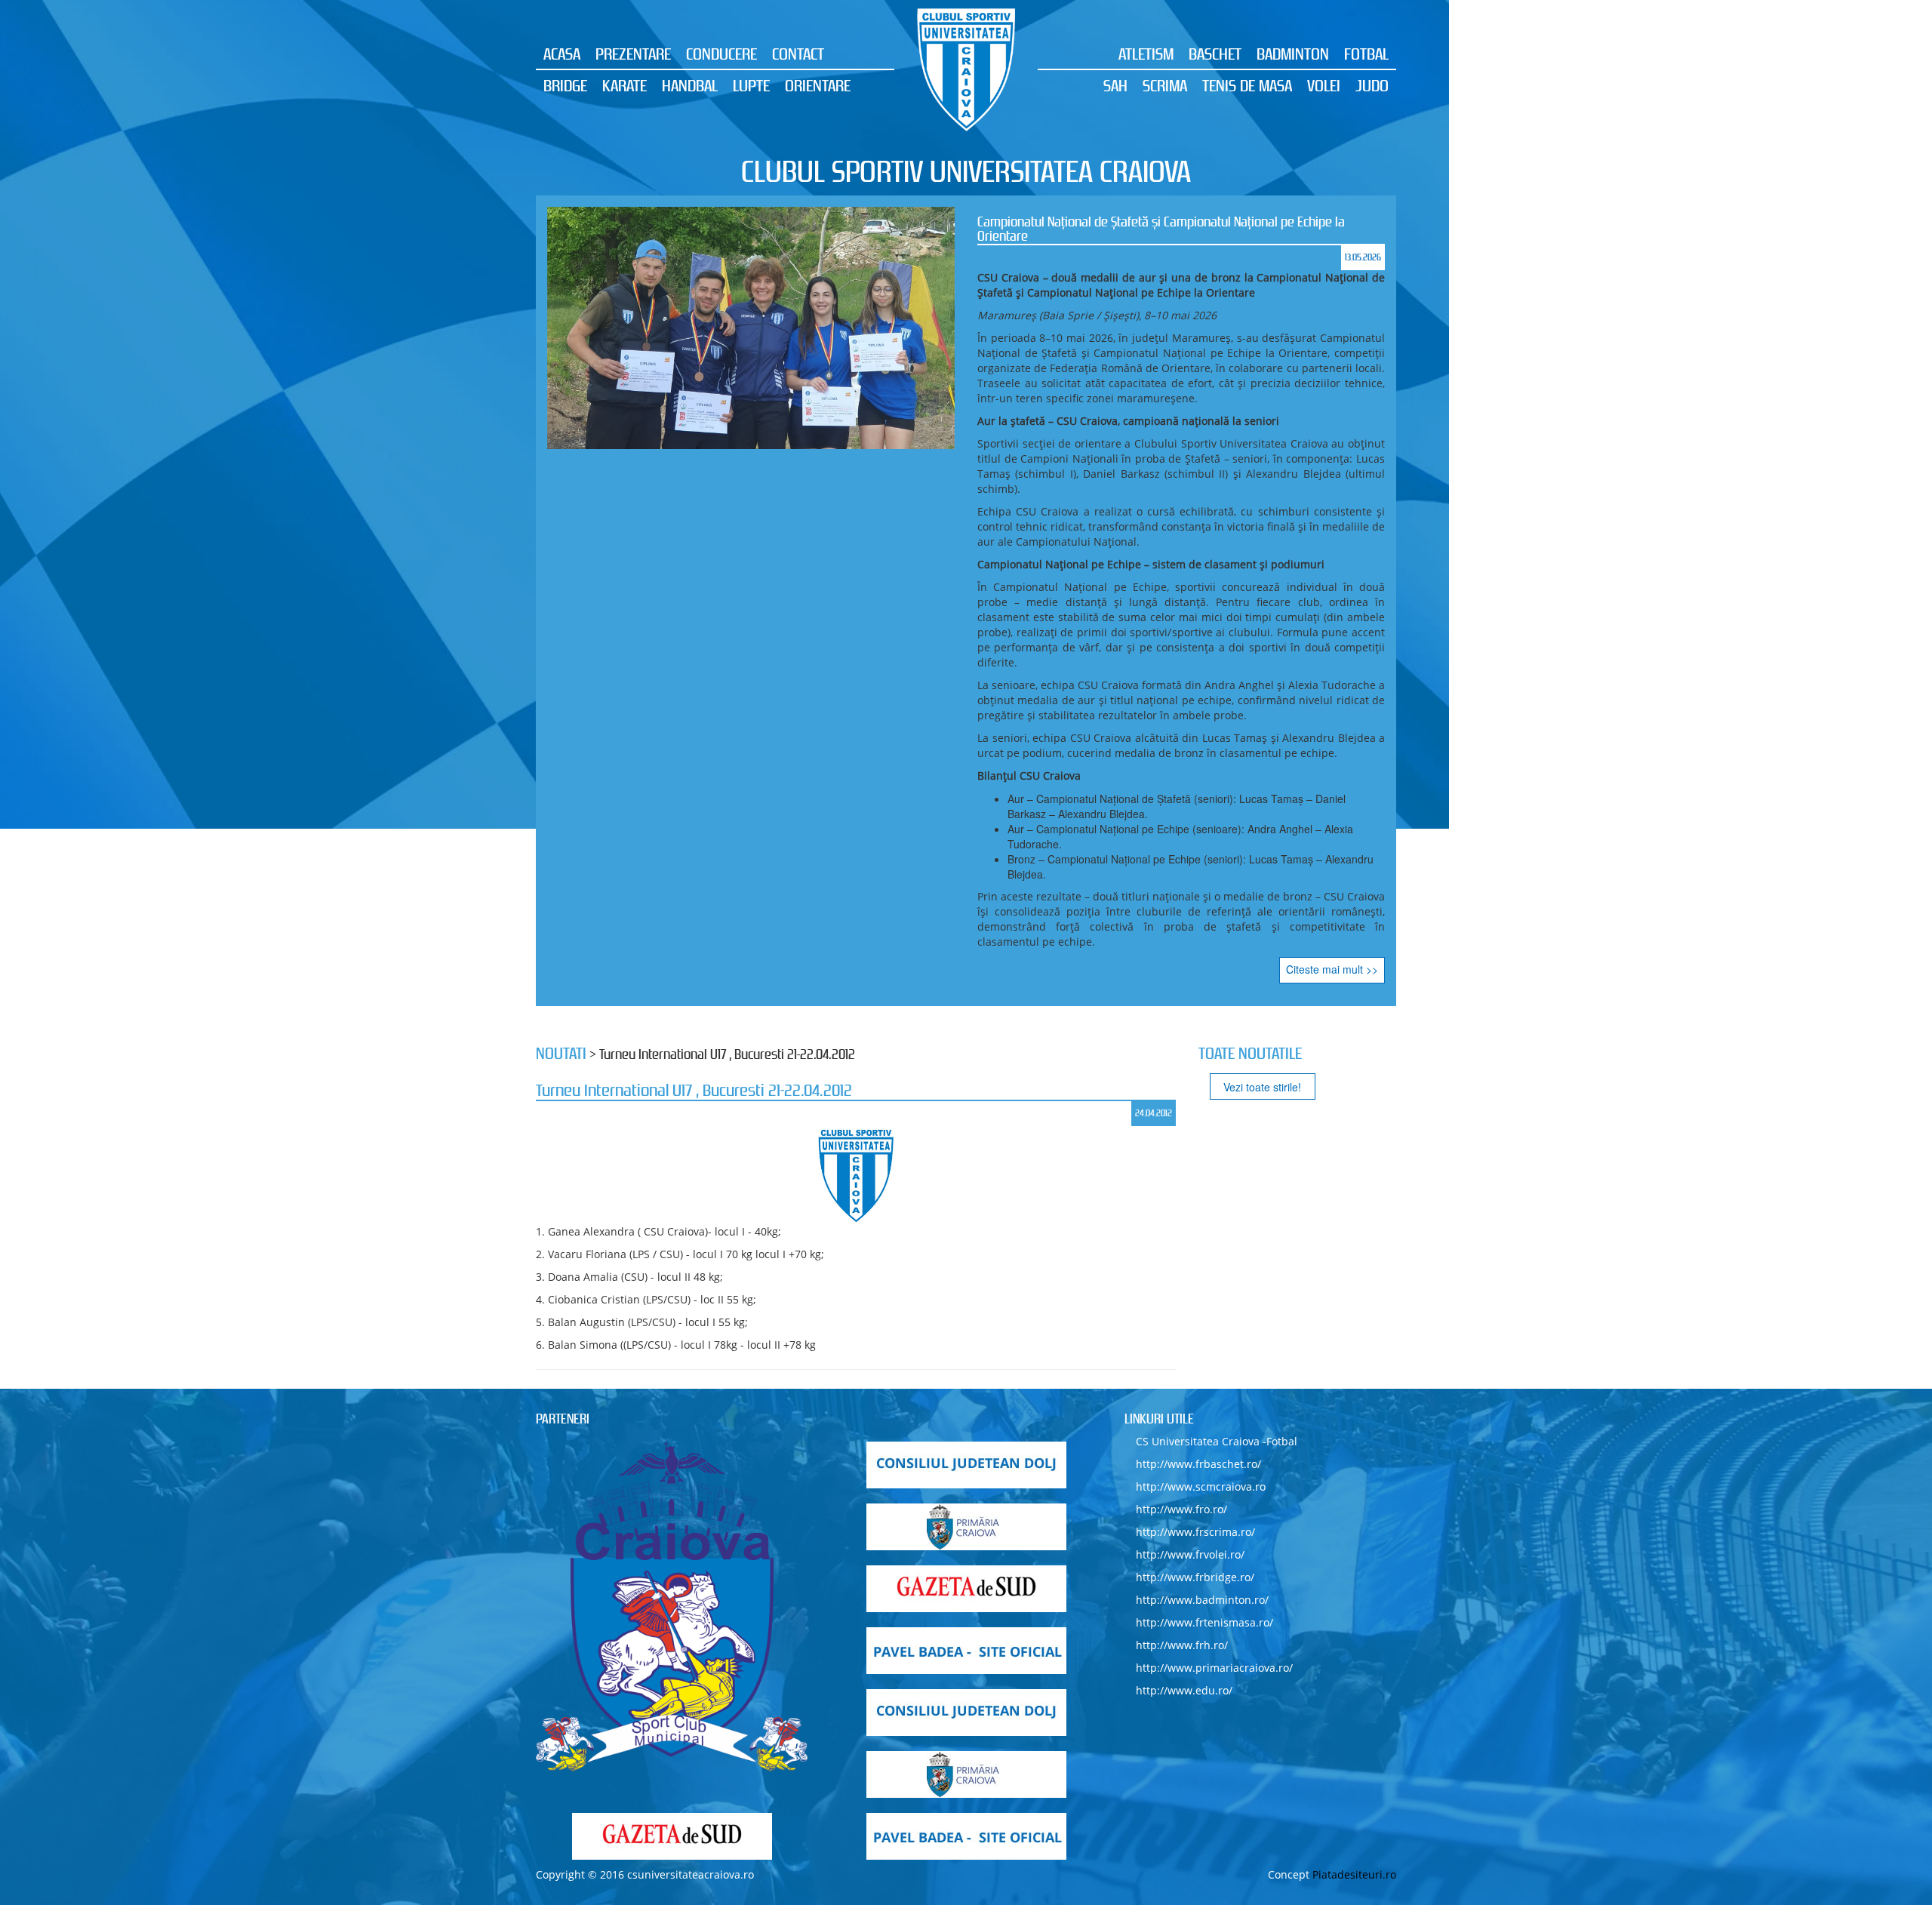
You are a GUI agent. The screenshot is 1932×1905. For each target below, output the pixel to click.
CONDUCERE (721, 54)
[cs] (672, 1607)
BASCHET (1215, 54)
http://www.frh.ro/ (1182, 1645)
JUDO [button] (1372, 85)
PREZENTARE (633, 54)
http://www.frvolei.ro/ (1190, 1554)
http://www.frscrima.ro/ (1195, 1532)
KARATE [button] (625, 85)
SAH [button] (1115, 85)
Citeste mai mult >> (1023, 969)
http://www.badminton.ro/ (1202, 1600)
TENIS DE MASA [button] (1247, 85)
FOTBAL (1366, 54)
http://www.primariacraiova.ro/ (1214, 1668)
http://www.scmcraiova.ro (1201, 1486)
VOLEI (1324, 85)
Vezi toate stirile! (1262, 1087)
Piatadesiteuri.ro (1354, 1874)
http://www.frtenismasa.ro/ (1204, 1622)
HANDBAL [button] (690, 85)
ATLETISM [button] (1146, 54)
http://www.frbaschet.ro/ (1198, 1464)
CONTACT (798, 54)
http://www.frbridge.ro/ (1195, 1577)
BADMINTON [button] (1293, 54)
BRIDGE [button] (565, 85)
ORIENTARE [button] (818, 85)
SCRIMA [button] (1165, 85)
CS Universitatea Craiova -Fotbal (1217, 1441)
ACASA (562, 54)
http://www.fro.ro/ (1181, 1509)
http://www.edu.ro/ (1184, 1690)
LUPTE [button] (751, 85)
